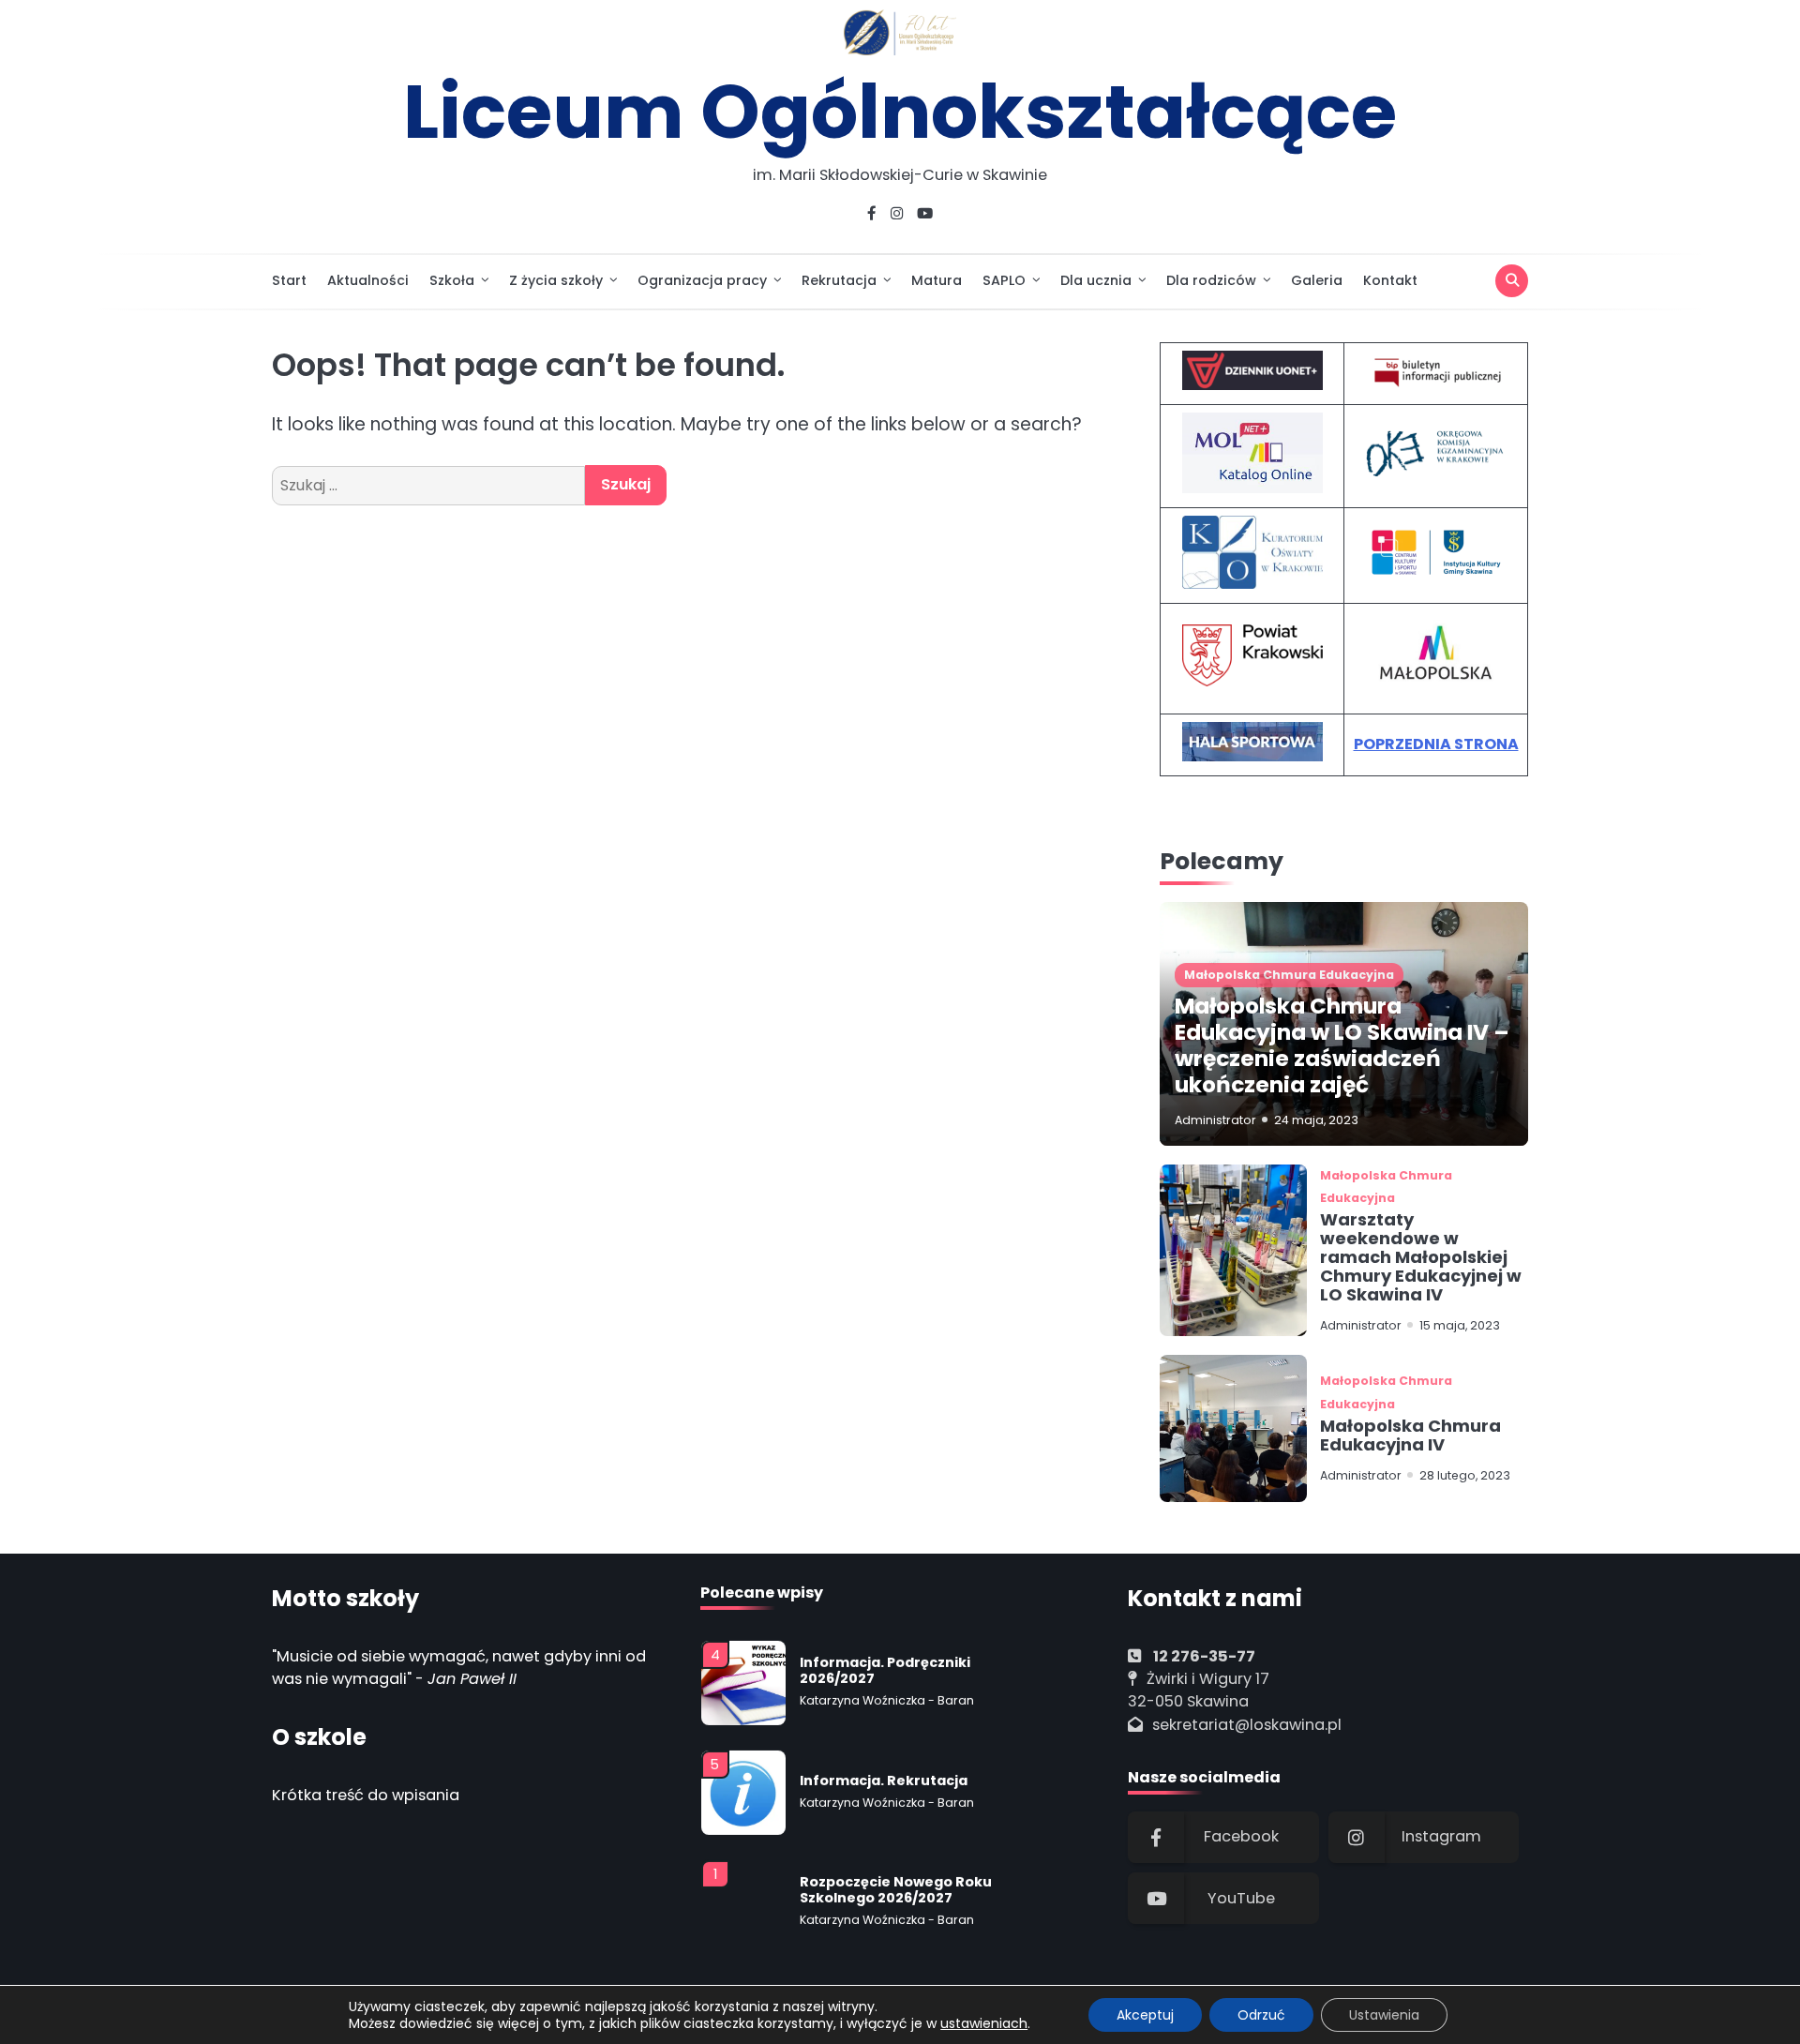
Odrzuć (1261, 2015)
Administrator (1215, 1120)
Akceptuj (1145, 2015)
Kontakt (1390, 280)
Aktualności (368, 280)
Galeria (1317, 280)
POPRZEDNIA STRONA (1436, 744)
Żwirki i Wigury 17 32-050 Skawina (1199, 1690)
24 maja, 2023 (1316, 1120)
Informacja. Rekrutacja (884, 1774)
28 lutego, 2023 (1465, 1475)
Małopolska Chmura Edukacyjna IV (1410, 1435)
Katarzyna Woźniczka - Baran (887, 1694)
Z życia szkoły (556, 280)
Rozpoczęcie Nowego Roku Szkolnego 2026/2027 (896, 1884)
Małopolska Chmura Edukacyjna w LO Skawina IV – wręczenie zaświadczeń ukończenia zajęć (1342, 1045)
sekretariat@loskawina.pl (1247, 1725)
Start (289, 280)
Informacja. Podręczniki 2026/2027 (885, 1664)
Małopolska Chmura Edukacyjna (1289, 975)
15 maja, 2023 (1460, 1325)
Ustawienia (1384, 2015)
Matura (937, 280)
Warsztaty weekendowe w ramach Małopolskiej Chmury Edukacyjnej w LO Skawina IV (1421, 1256)
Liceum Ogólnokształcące (900, 112)
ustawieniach (984, 2023)
